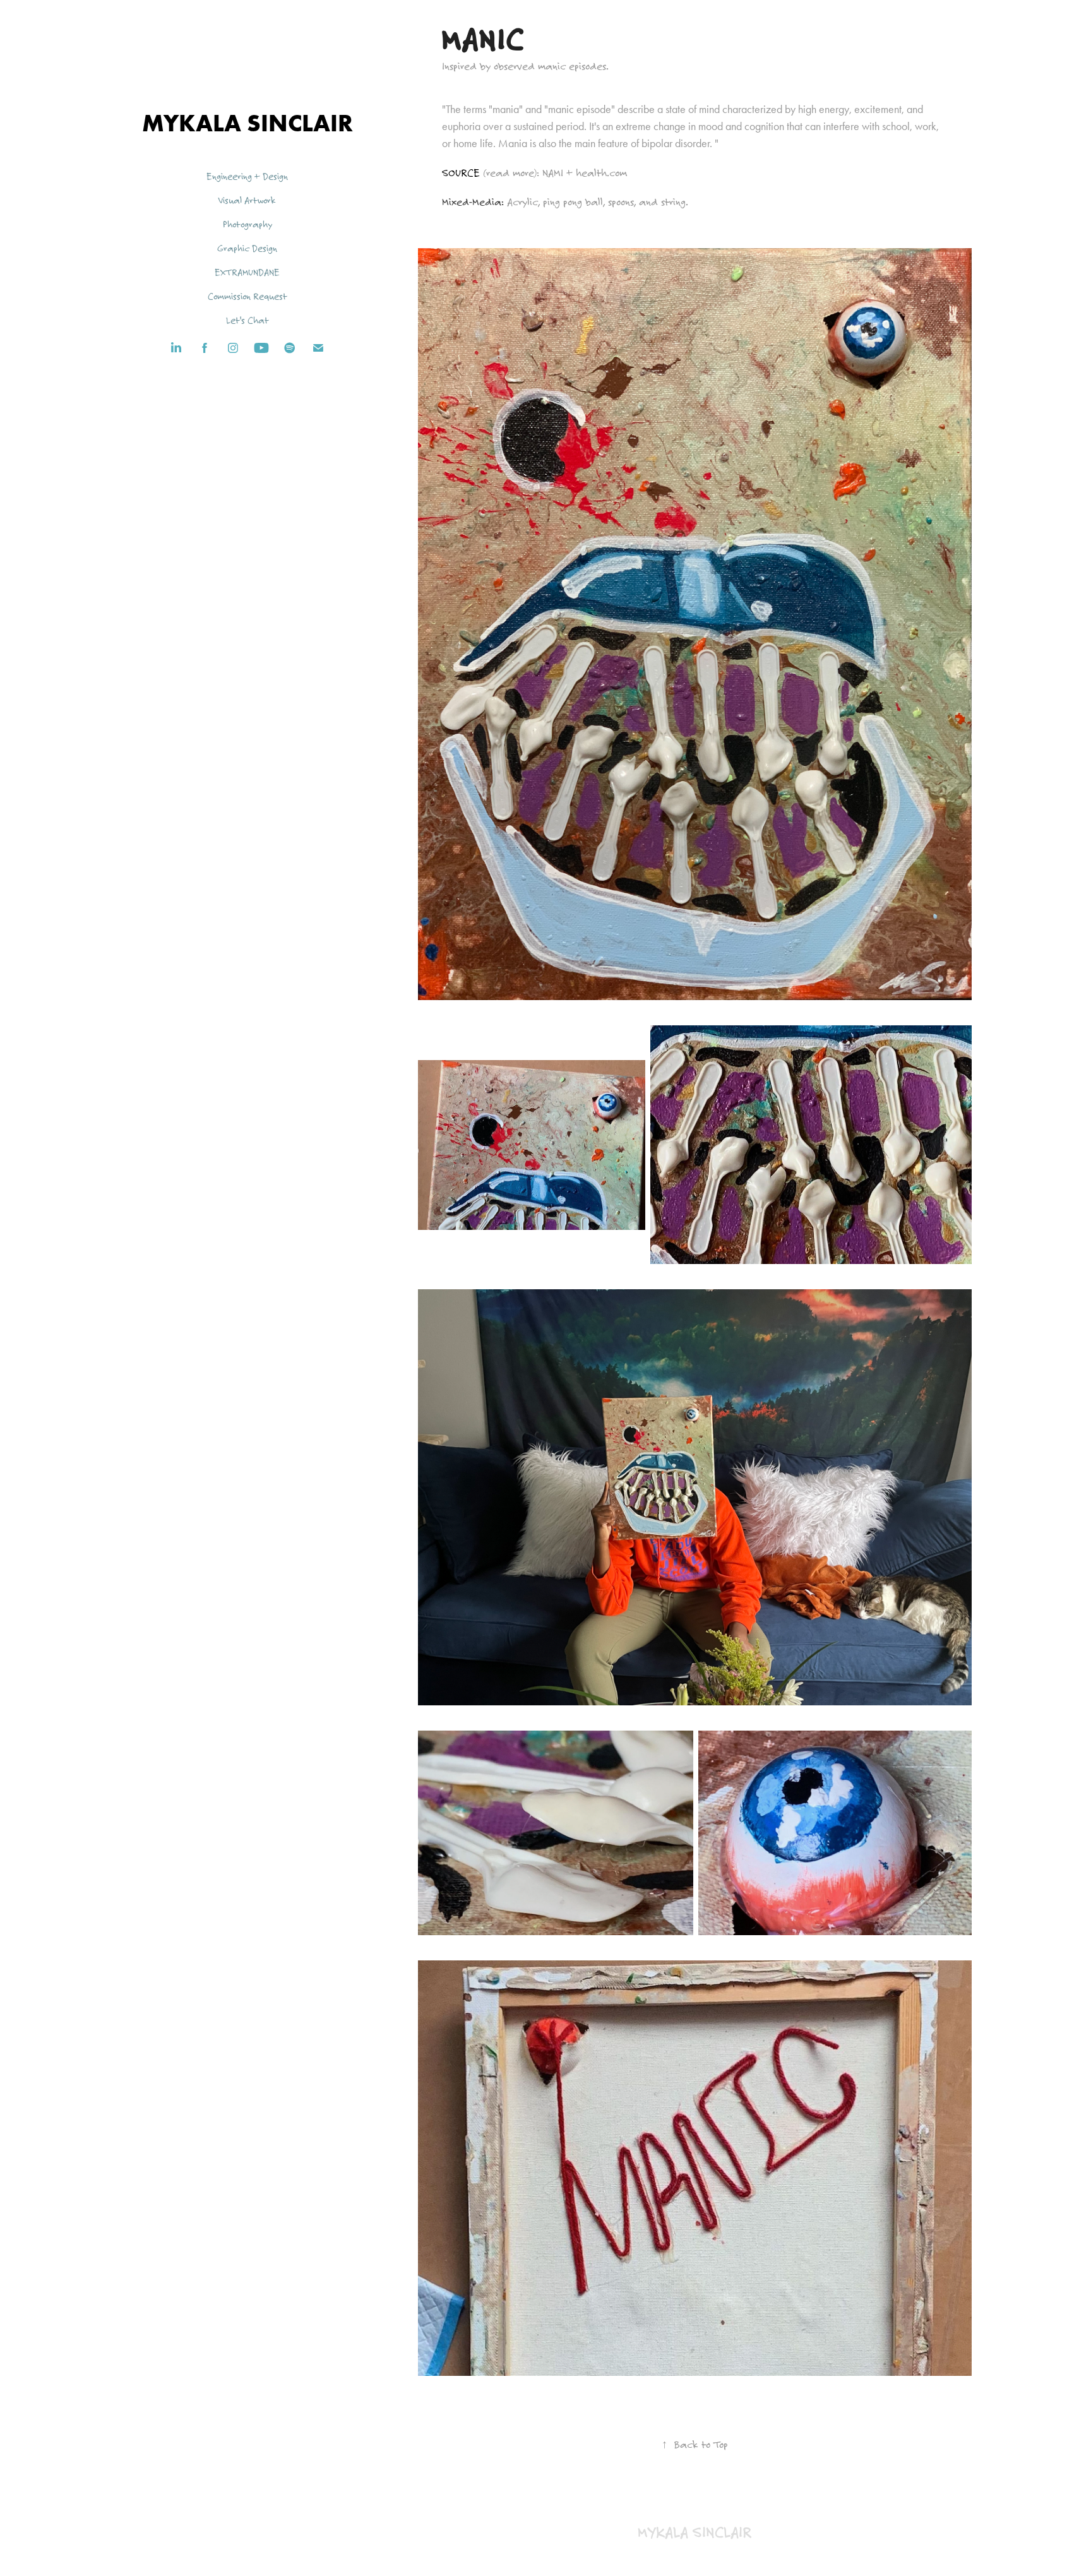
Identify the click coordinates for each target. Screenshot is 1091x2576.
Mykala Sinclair (247, 123)
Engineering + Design (247, 176)
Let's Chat (247, 320)
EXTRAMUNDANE (247, 272)
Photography (247, 224)
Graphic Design (247, 248)
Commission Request (247, 296)
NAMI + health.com (583, 173)
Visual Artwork (247, 200)
